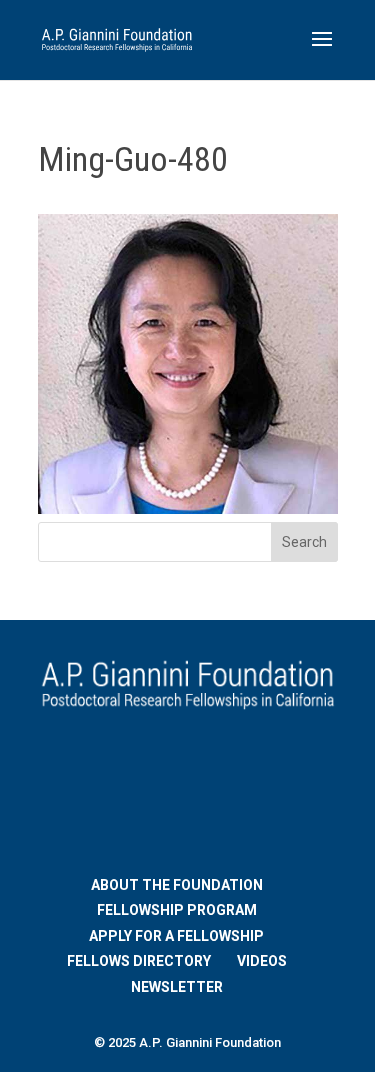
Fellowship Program (177, 910)
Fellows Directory (139, 961)
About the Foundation (177, 885)
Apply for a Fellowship (176, 936)
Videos (262, 961)
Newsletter (177, 987)
